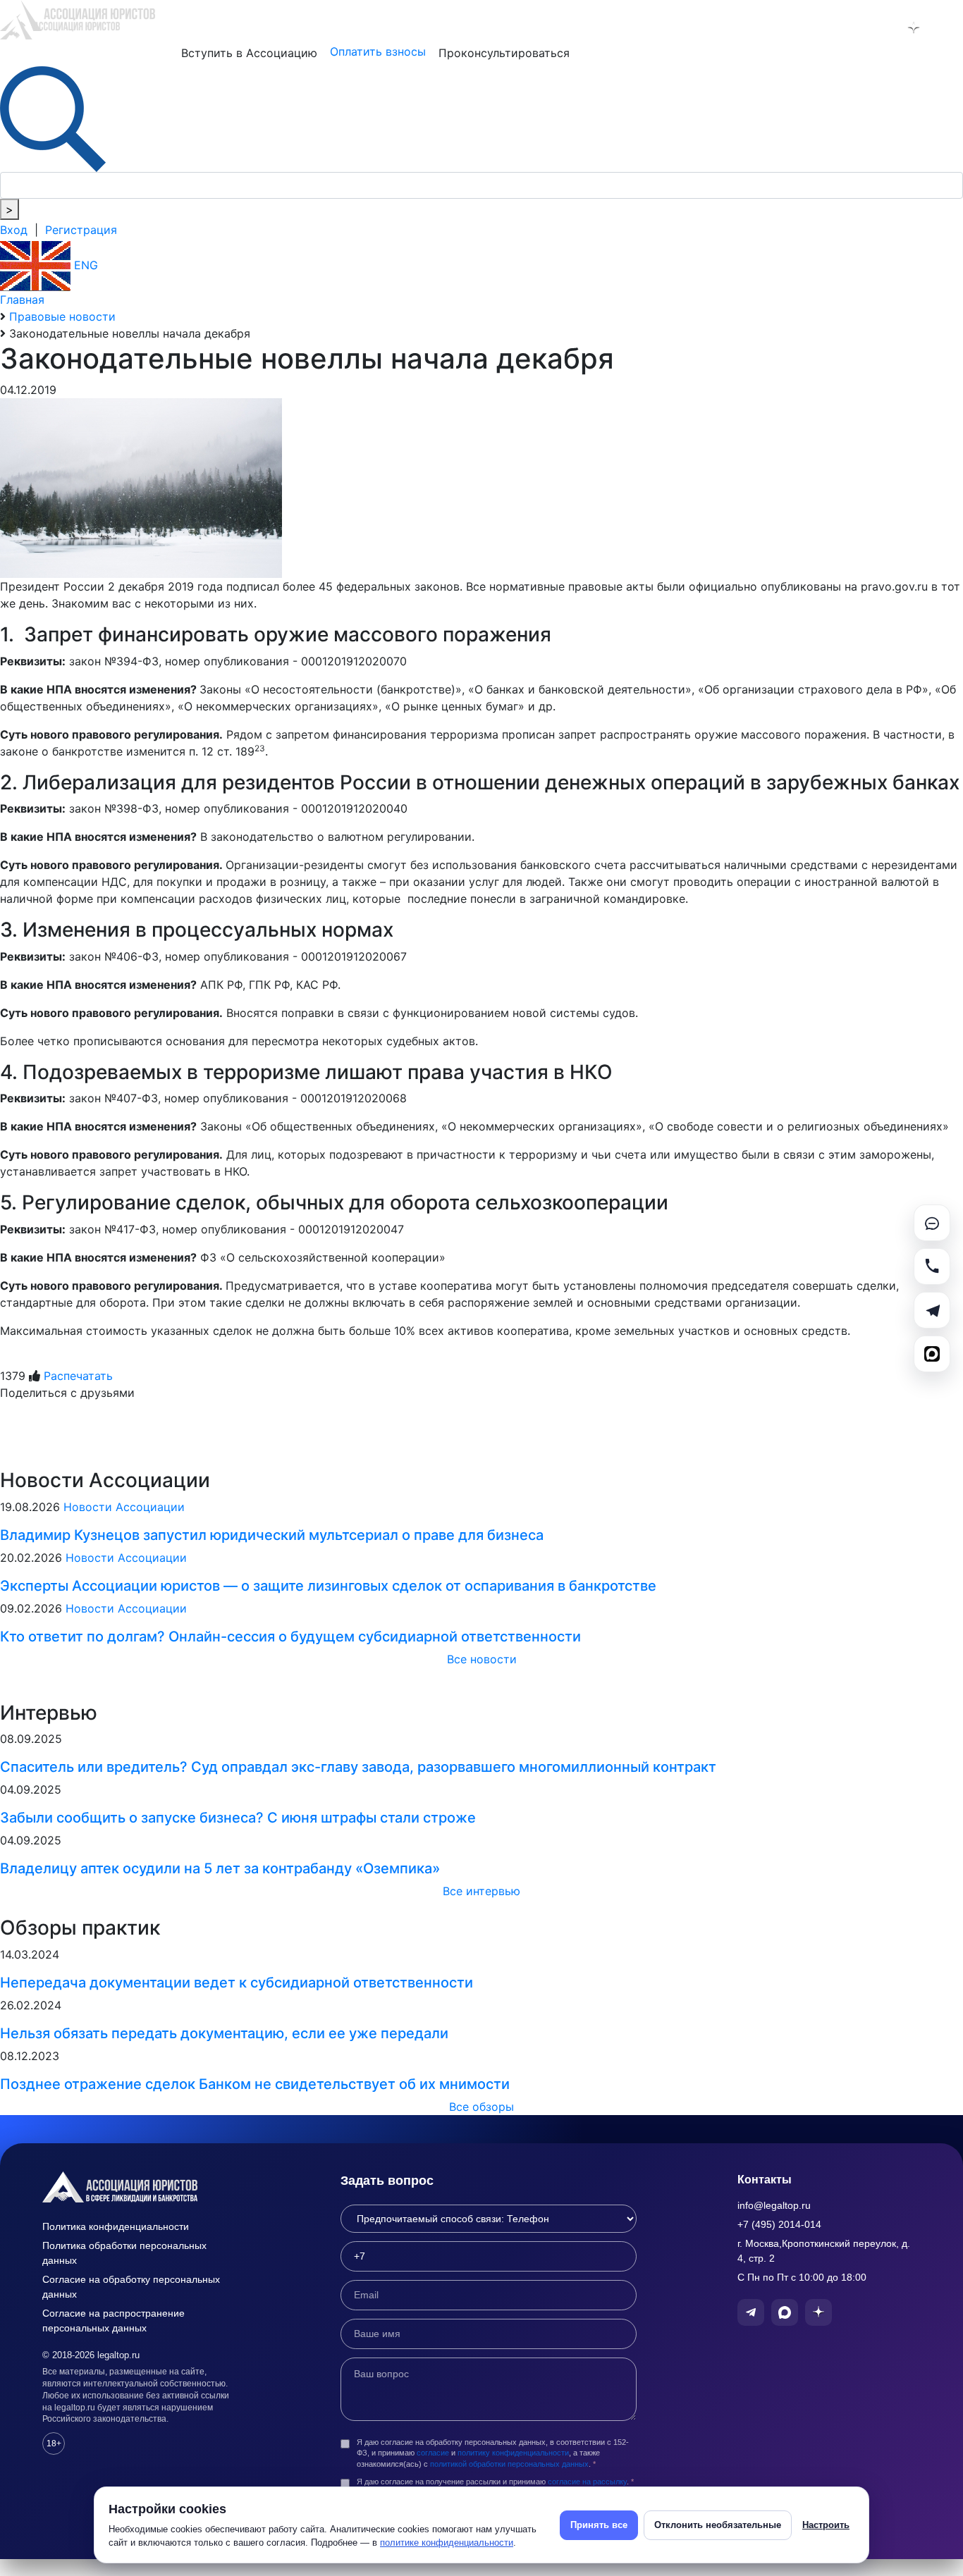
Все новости (482, 1659)
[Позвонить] (932, 1267)
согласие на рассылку (587, 2482)
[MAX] (932, 1354)
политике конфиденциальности (447, 2543)
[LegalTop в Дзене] (914, 27)
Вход (14, 230)
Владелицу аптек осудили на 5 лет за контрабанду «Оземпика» (220, 1868)
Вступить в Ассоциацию (249, 53)
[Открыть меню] (950, 27)
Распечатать (78, 1376)
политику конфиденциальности (513, 2453)
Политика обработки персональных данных (124, 2253)
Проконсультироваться (504, 53)
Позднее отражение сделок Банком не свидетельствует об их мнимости (255, 2084)
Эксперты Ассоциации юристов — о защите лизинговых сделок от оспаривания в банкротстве (328, 1586)
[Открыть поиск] (53, 118)
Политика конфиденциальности (116, 2226)
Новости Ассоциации (124, 1507)
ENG (84, 265)
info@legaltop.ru (774, 2205)
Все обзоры (481, 2107)
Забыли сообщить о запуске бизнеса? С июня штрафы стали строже (238, 1818)
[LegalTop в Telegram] (840, 27)
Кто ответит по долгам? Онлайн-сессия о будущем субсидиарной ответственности (290, 1637)
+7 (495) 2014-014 (779, 2224)
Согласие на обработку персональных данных (131, 2287)
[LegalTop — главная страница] (141, 2187)
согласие (433, 2453)
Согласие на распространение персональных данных (114, 2321)
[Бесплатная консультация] (932, 1223)
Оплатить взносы (378, 51)
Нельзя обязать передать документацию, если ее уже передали (224, 2033)
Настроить (826, 2525)
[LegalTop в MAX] (877, 27)
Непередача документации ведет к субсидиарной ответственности (237, 1983)
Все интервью (481, 1891)
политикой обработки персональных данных (509, 2464)
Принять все (599, 2525)
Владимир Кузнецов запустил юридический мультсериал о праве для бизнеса (272, 1535)
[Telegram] (932, 1310)
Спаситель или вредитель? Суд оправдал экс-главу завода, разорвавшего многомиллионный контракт (358, 1767)
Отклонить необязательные (718, 2525)
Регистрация (81, 230)
